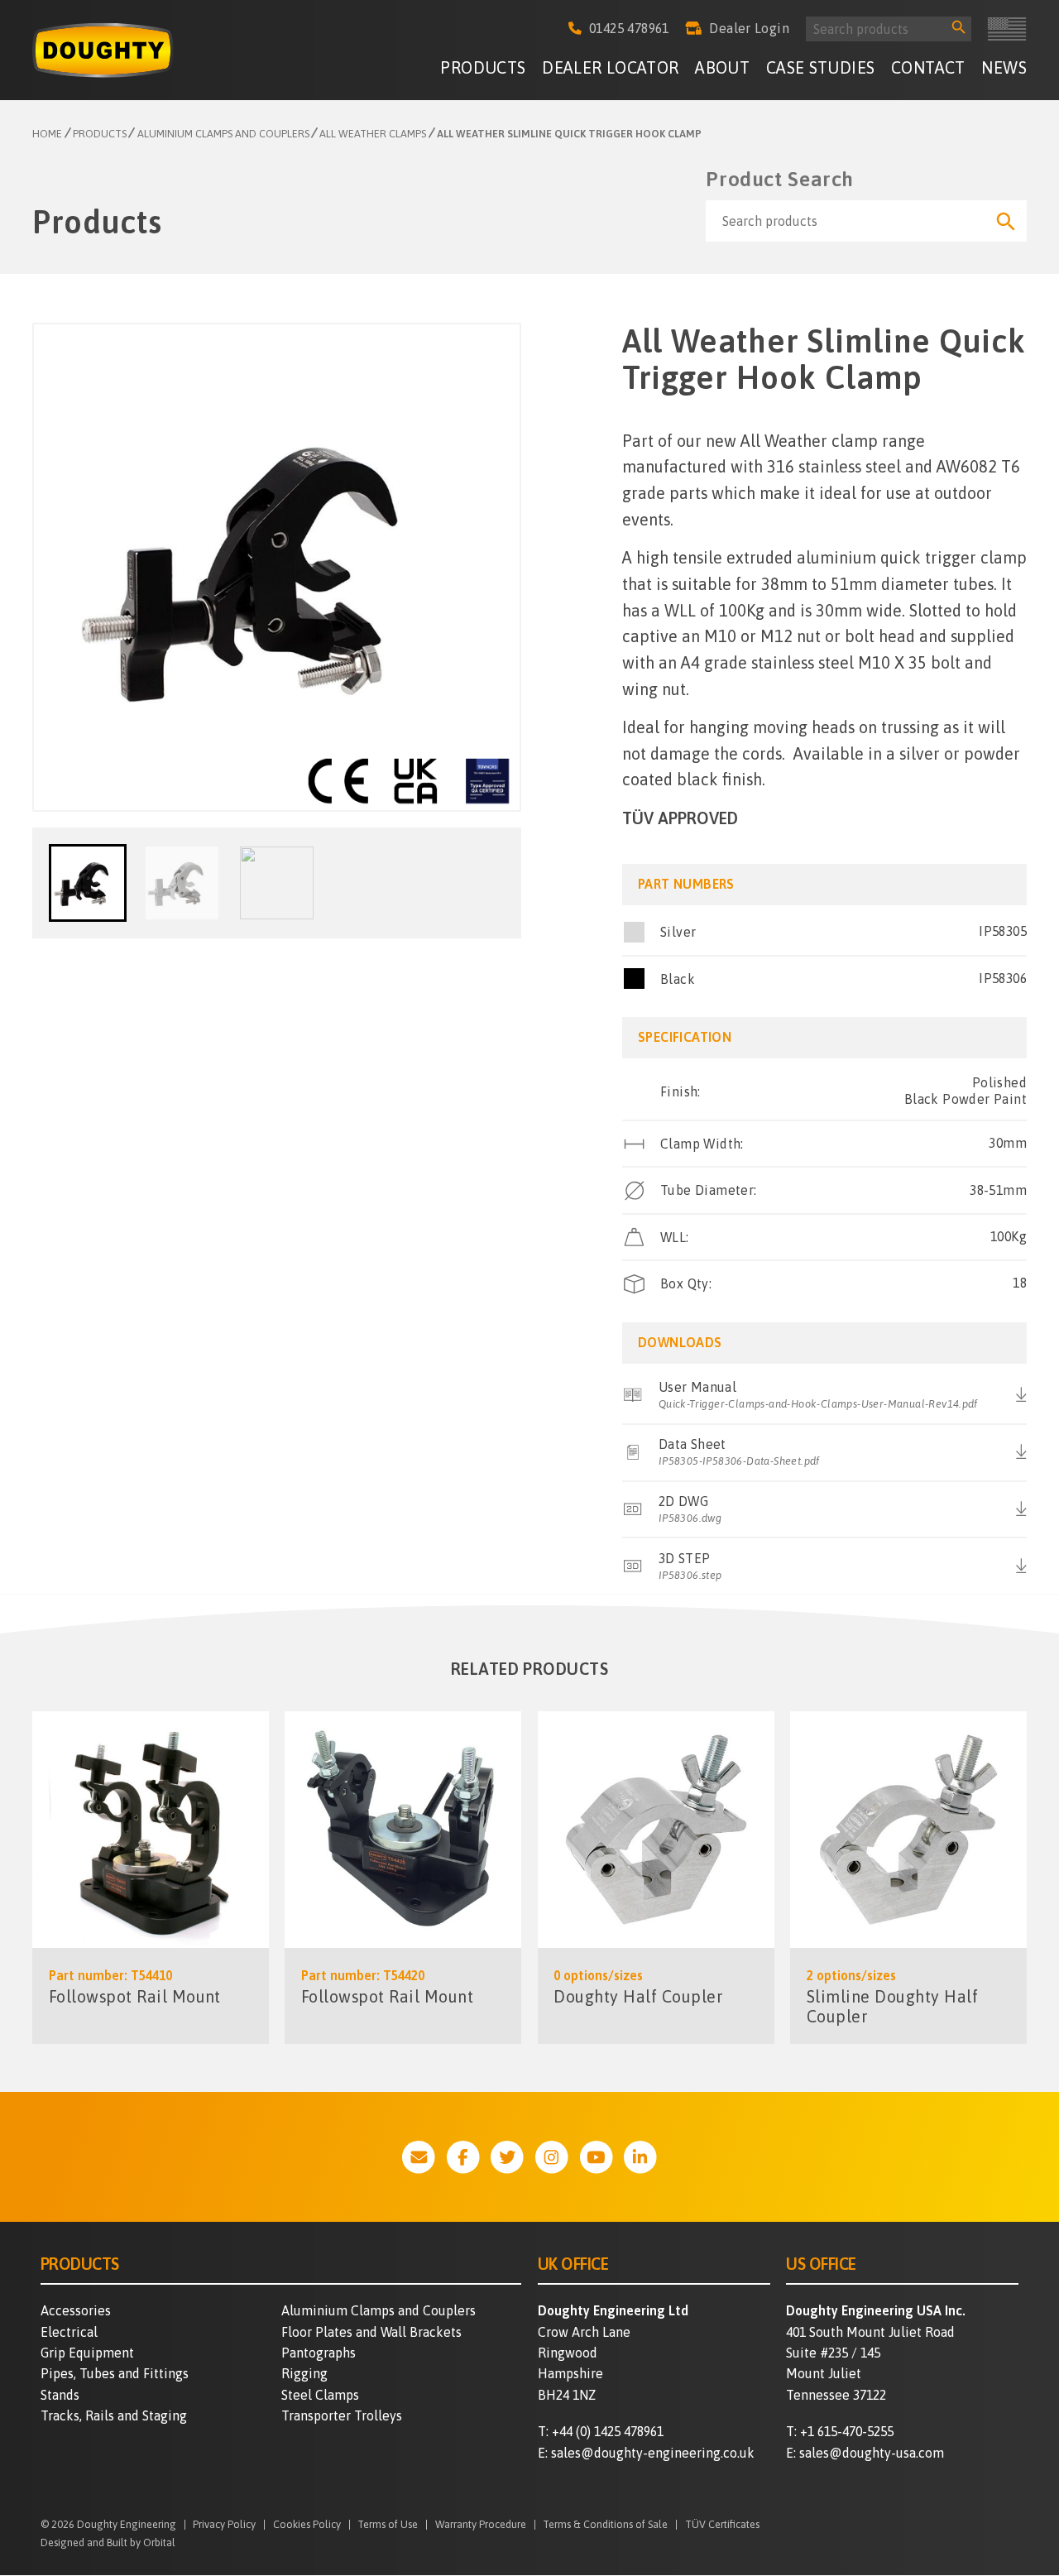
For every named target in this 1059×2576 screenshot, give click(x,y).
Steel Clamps (320, 2395)
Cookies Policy (307, 2525)
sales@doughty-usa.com (872, 2453)
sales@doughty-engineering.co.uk (653, 2453)
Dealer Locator (611, 68)
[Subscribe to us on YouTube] (597, 2157)
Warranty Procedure (481, 2525)
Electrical (69, 2332)
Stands (60, 2395)
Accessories (76, 2310)
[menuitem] (483, 71)
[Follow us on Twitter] (507, 2157)
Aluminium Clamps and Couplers (379, 2310)
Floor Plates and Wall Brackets (371, 2332)
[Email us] (419, 2157)
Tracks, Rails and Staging (114, 2415)
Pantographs (319, 2353)
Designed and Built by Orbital (108, 2542)
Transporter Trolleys (342, 2415)
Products (483, 68)
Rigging (304, 2373)
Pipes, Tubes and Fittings (115, 2373)
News (1004, 68)
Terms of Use (388, 2525)
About (722, 68)
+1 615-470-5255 (847, 2431)
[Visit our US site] (1007, 29)
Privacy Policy (224, 2525)
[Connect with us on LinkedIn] (640, 2157)
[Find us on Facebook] (463, 2157)
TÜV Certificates (722, 2525)
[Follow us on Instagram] (552, 2157)
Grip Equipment (87, 2353)
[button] (88, 883)
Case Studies (821, 68)
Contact (928, 68)
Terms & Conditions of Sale (605, 2525)
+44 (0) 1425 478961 (608, 2431)
